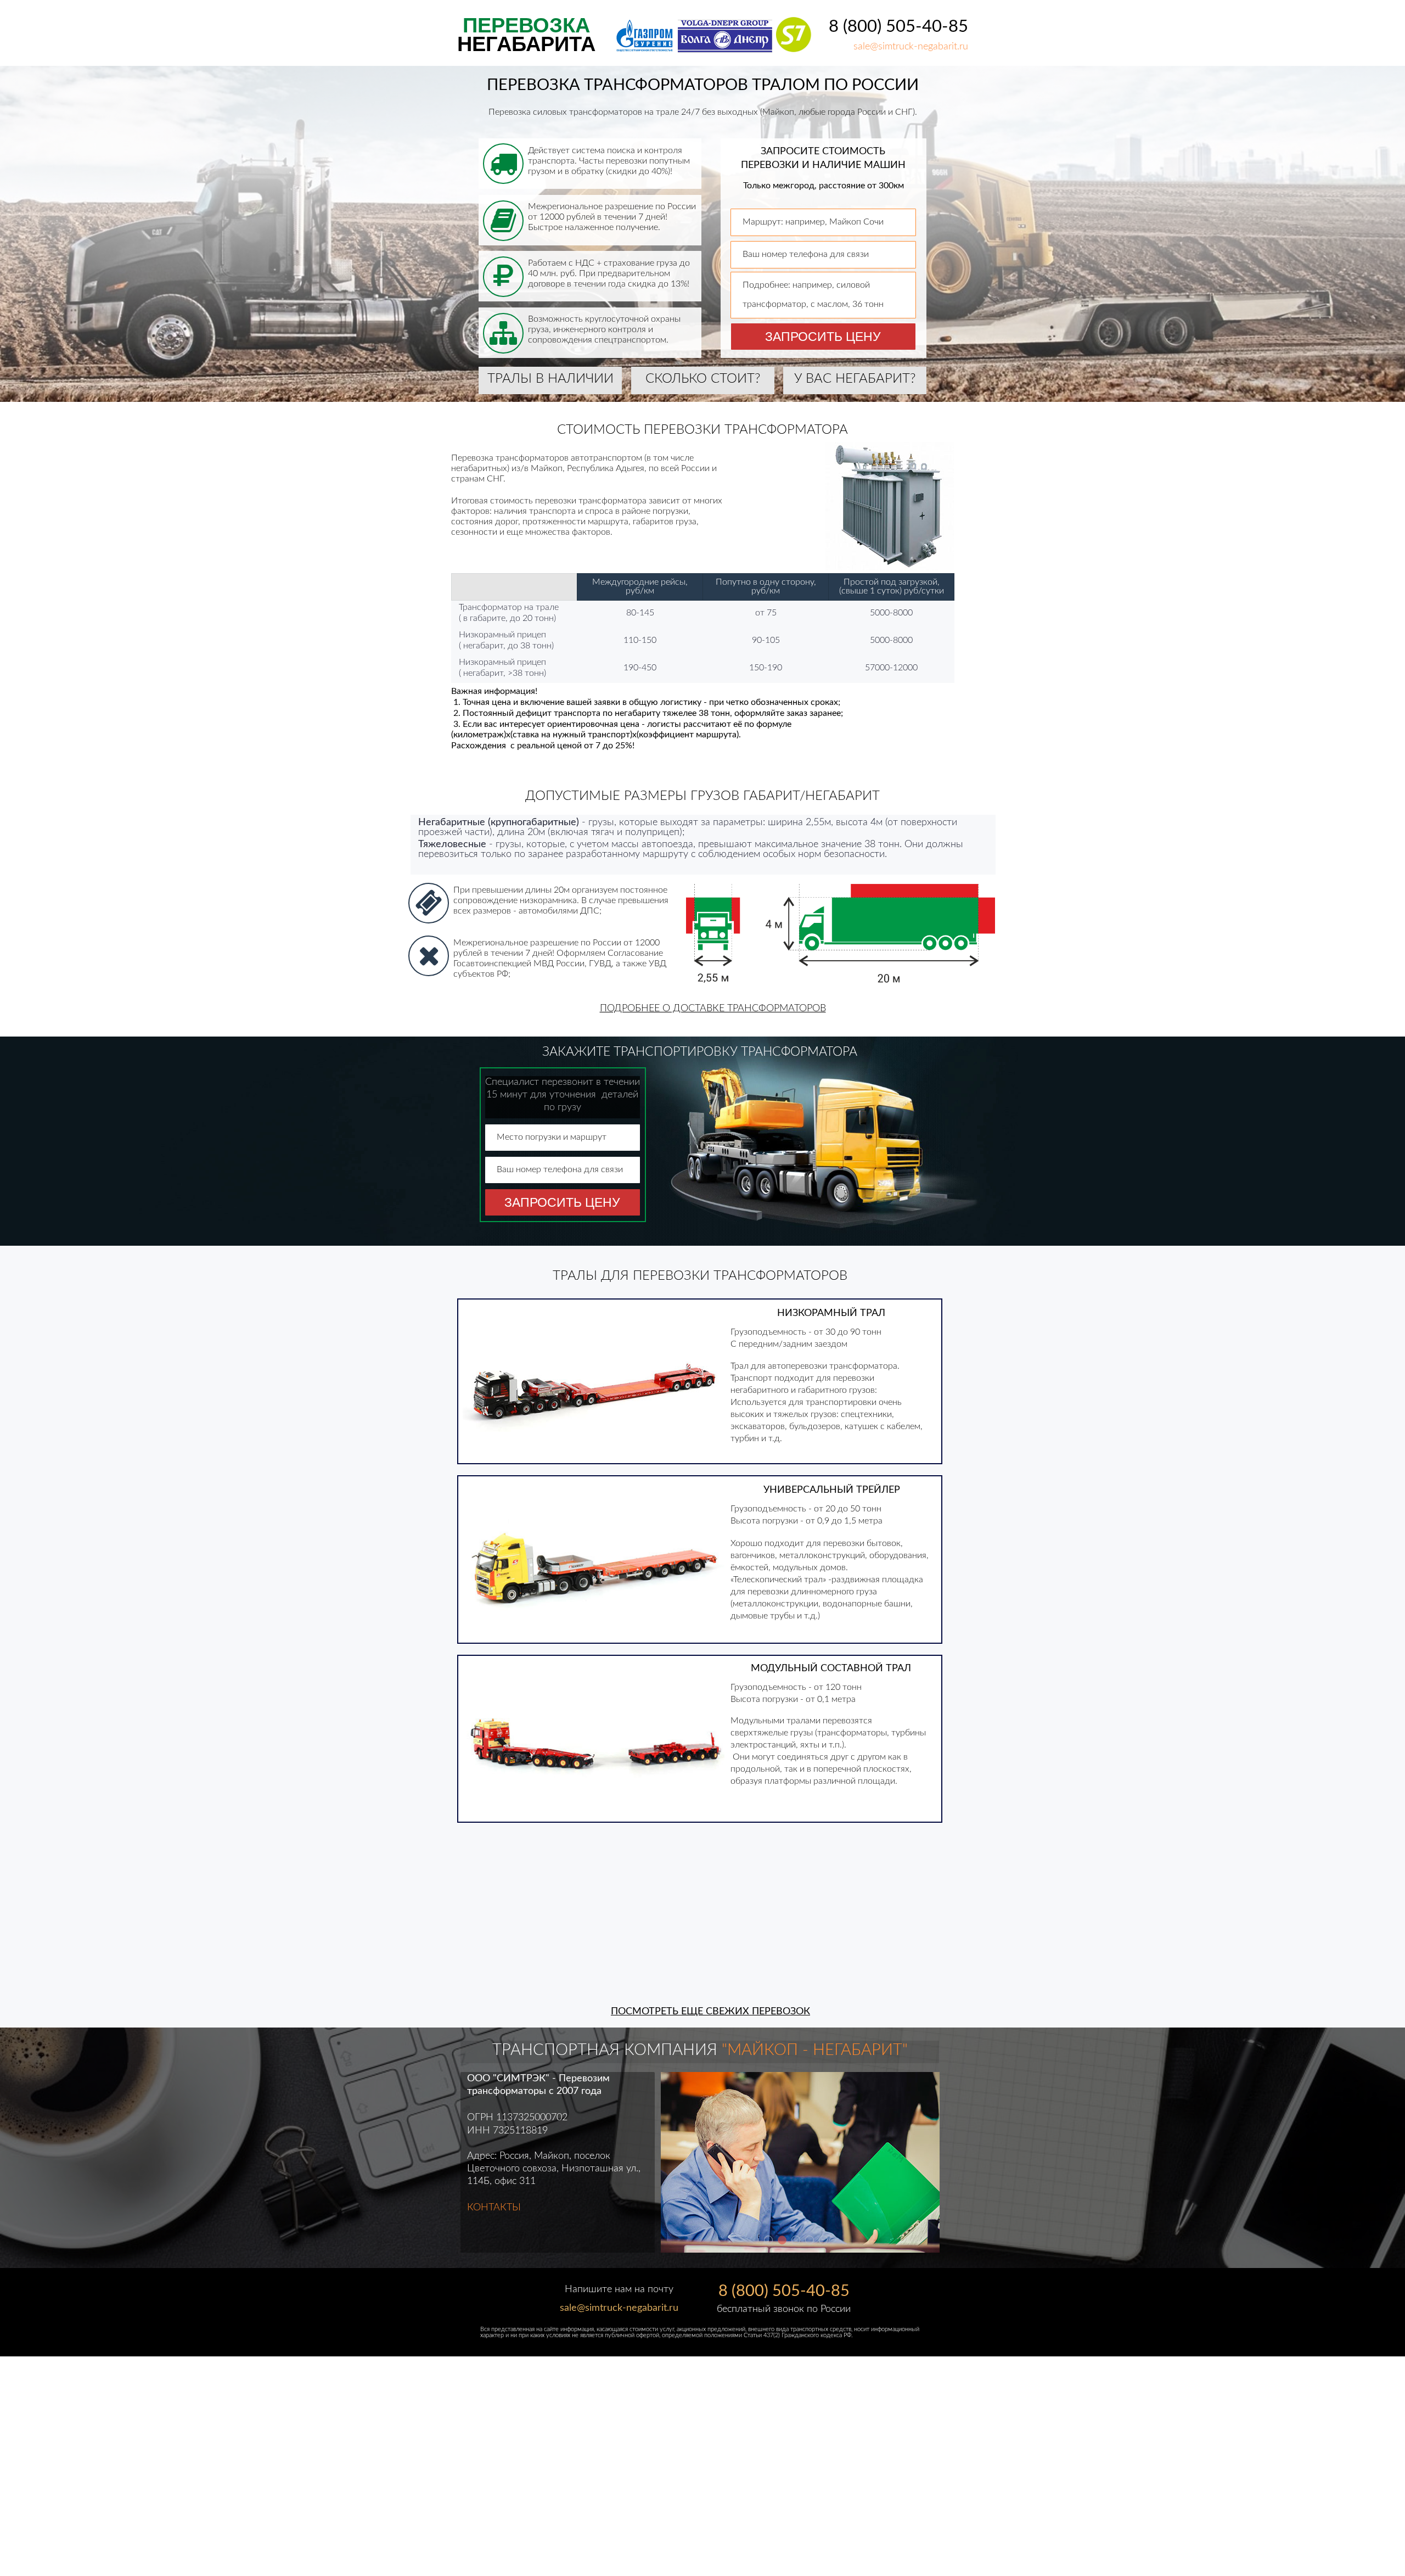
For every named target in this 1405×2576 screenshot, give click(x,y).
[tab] (768, 2240)
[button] (713, 1010)
